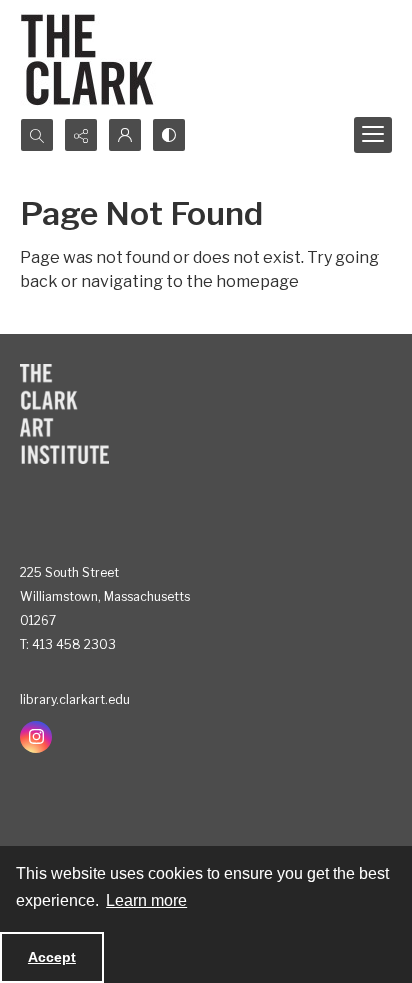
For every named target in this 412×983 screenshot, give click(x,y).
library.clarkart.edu (75, 699)
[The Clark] (90, 59)
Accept (52, 957)
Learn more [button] (146, 900)
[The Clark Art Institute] (64, 414)
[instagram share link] (36, 737)
